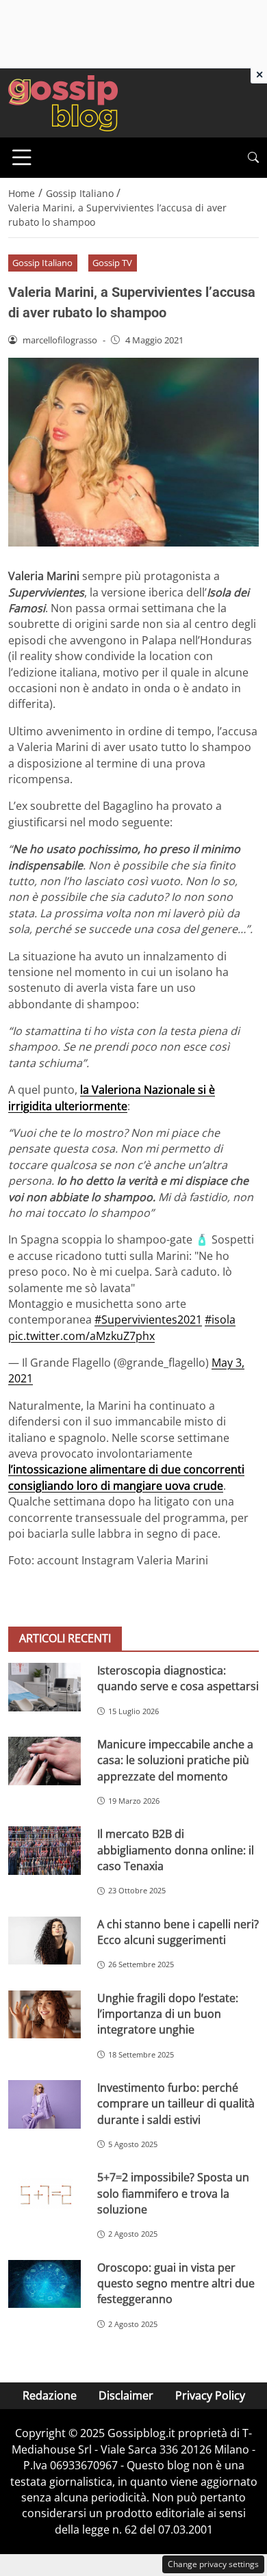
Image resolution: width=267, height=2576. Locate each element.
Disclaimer (126, 2395)
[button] (253, 158)
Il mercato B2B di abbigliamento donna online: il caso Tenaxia (176, 1850)
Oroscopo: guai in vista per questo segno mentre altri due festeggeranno (176, 2284)
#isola (220, 1319)
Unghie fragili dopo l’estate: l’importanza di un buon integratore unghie (168, 2014)
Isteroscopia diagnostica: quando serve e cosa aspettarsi (178, 1678)
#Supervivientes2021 (148, 1319)
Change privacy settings (213, 2564)
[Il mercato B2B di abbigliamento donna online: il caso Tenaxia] (44, 1851)
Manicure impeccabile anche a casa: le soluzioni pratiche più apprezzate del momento (175, 1760)
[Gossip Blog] (63, 102)
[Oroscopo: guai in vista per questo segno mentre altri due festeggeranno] (44, 2284)
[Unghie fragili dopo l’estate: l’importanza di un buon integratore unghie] (44, 2015)
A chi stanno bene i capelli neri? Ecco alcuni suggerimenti (178, 1932)
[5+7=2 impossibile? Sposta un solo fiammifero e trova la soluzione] (44, 2194)
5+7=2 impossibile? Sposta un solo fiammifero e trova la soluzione (173, 2193)
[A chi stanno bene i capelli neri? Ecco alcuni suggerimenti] (44, 1941)
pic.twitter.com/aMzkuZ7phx (81, 1336)
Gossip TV (112, 263)
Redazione (50, 2395)
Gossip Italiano (42, 263)
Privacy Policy (210, 2395)
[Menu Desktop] (22, 157)
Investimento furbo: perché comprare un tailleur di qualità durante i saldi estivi (176, 2104)
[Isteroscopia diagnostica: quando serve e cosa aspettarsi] (44, 1687)
